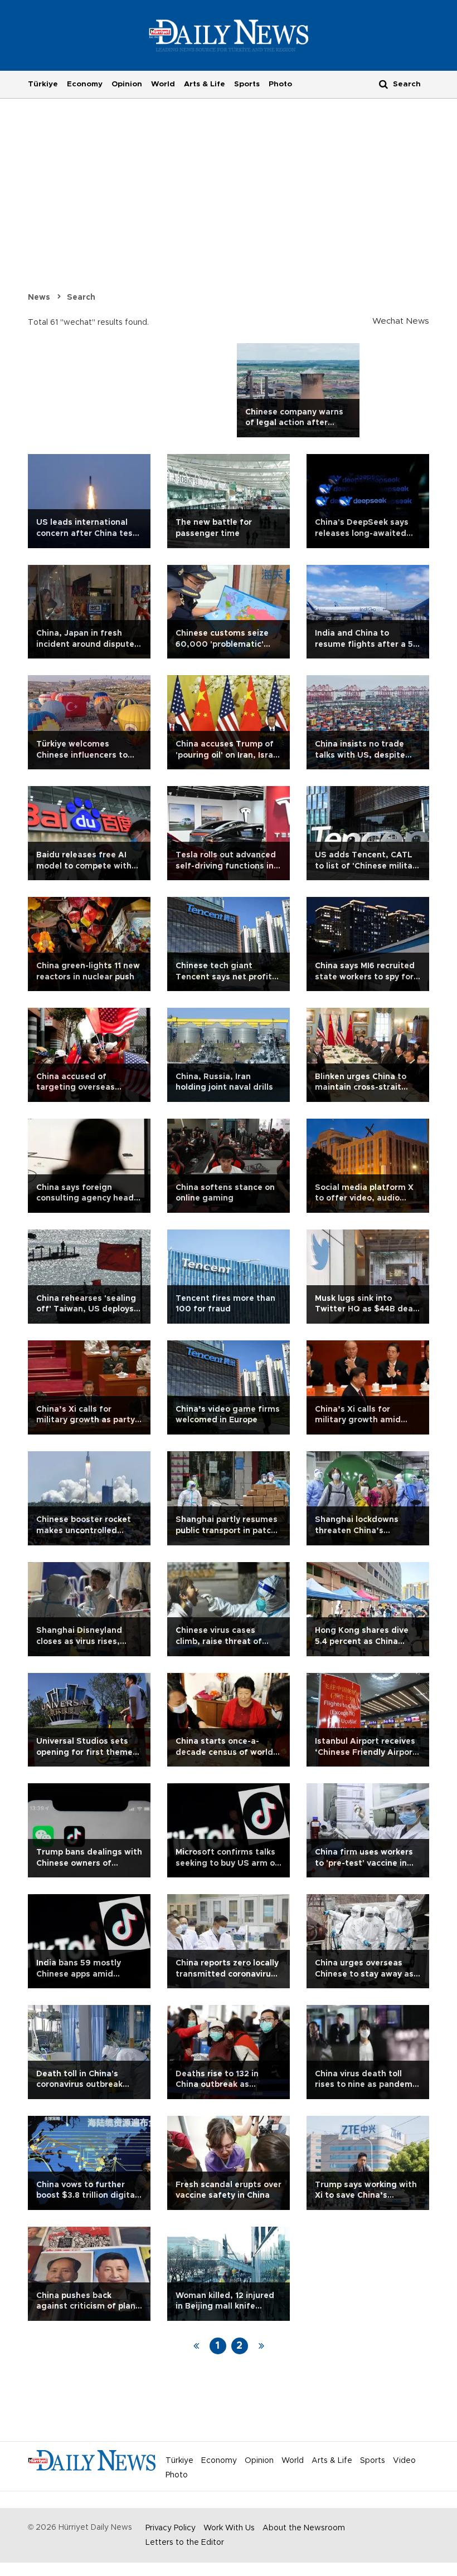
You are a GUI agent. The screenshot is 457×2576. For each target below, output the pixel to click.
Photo (280, 84)
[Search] (383, 84)
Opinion (127, 84)
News (39, 297)
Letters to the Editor (185, 2543)
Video (404, 2461)
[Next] (261, 2346)
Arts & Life (205, 84)
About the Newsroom (304, 2528)
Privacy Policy (171, 2528)
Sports (247, 84)
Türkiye (43, 84)
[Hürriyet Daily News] (229, 35)
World (163, 84)
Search (81, 297)
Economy (85, 84)
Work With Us (229, 2528)
